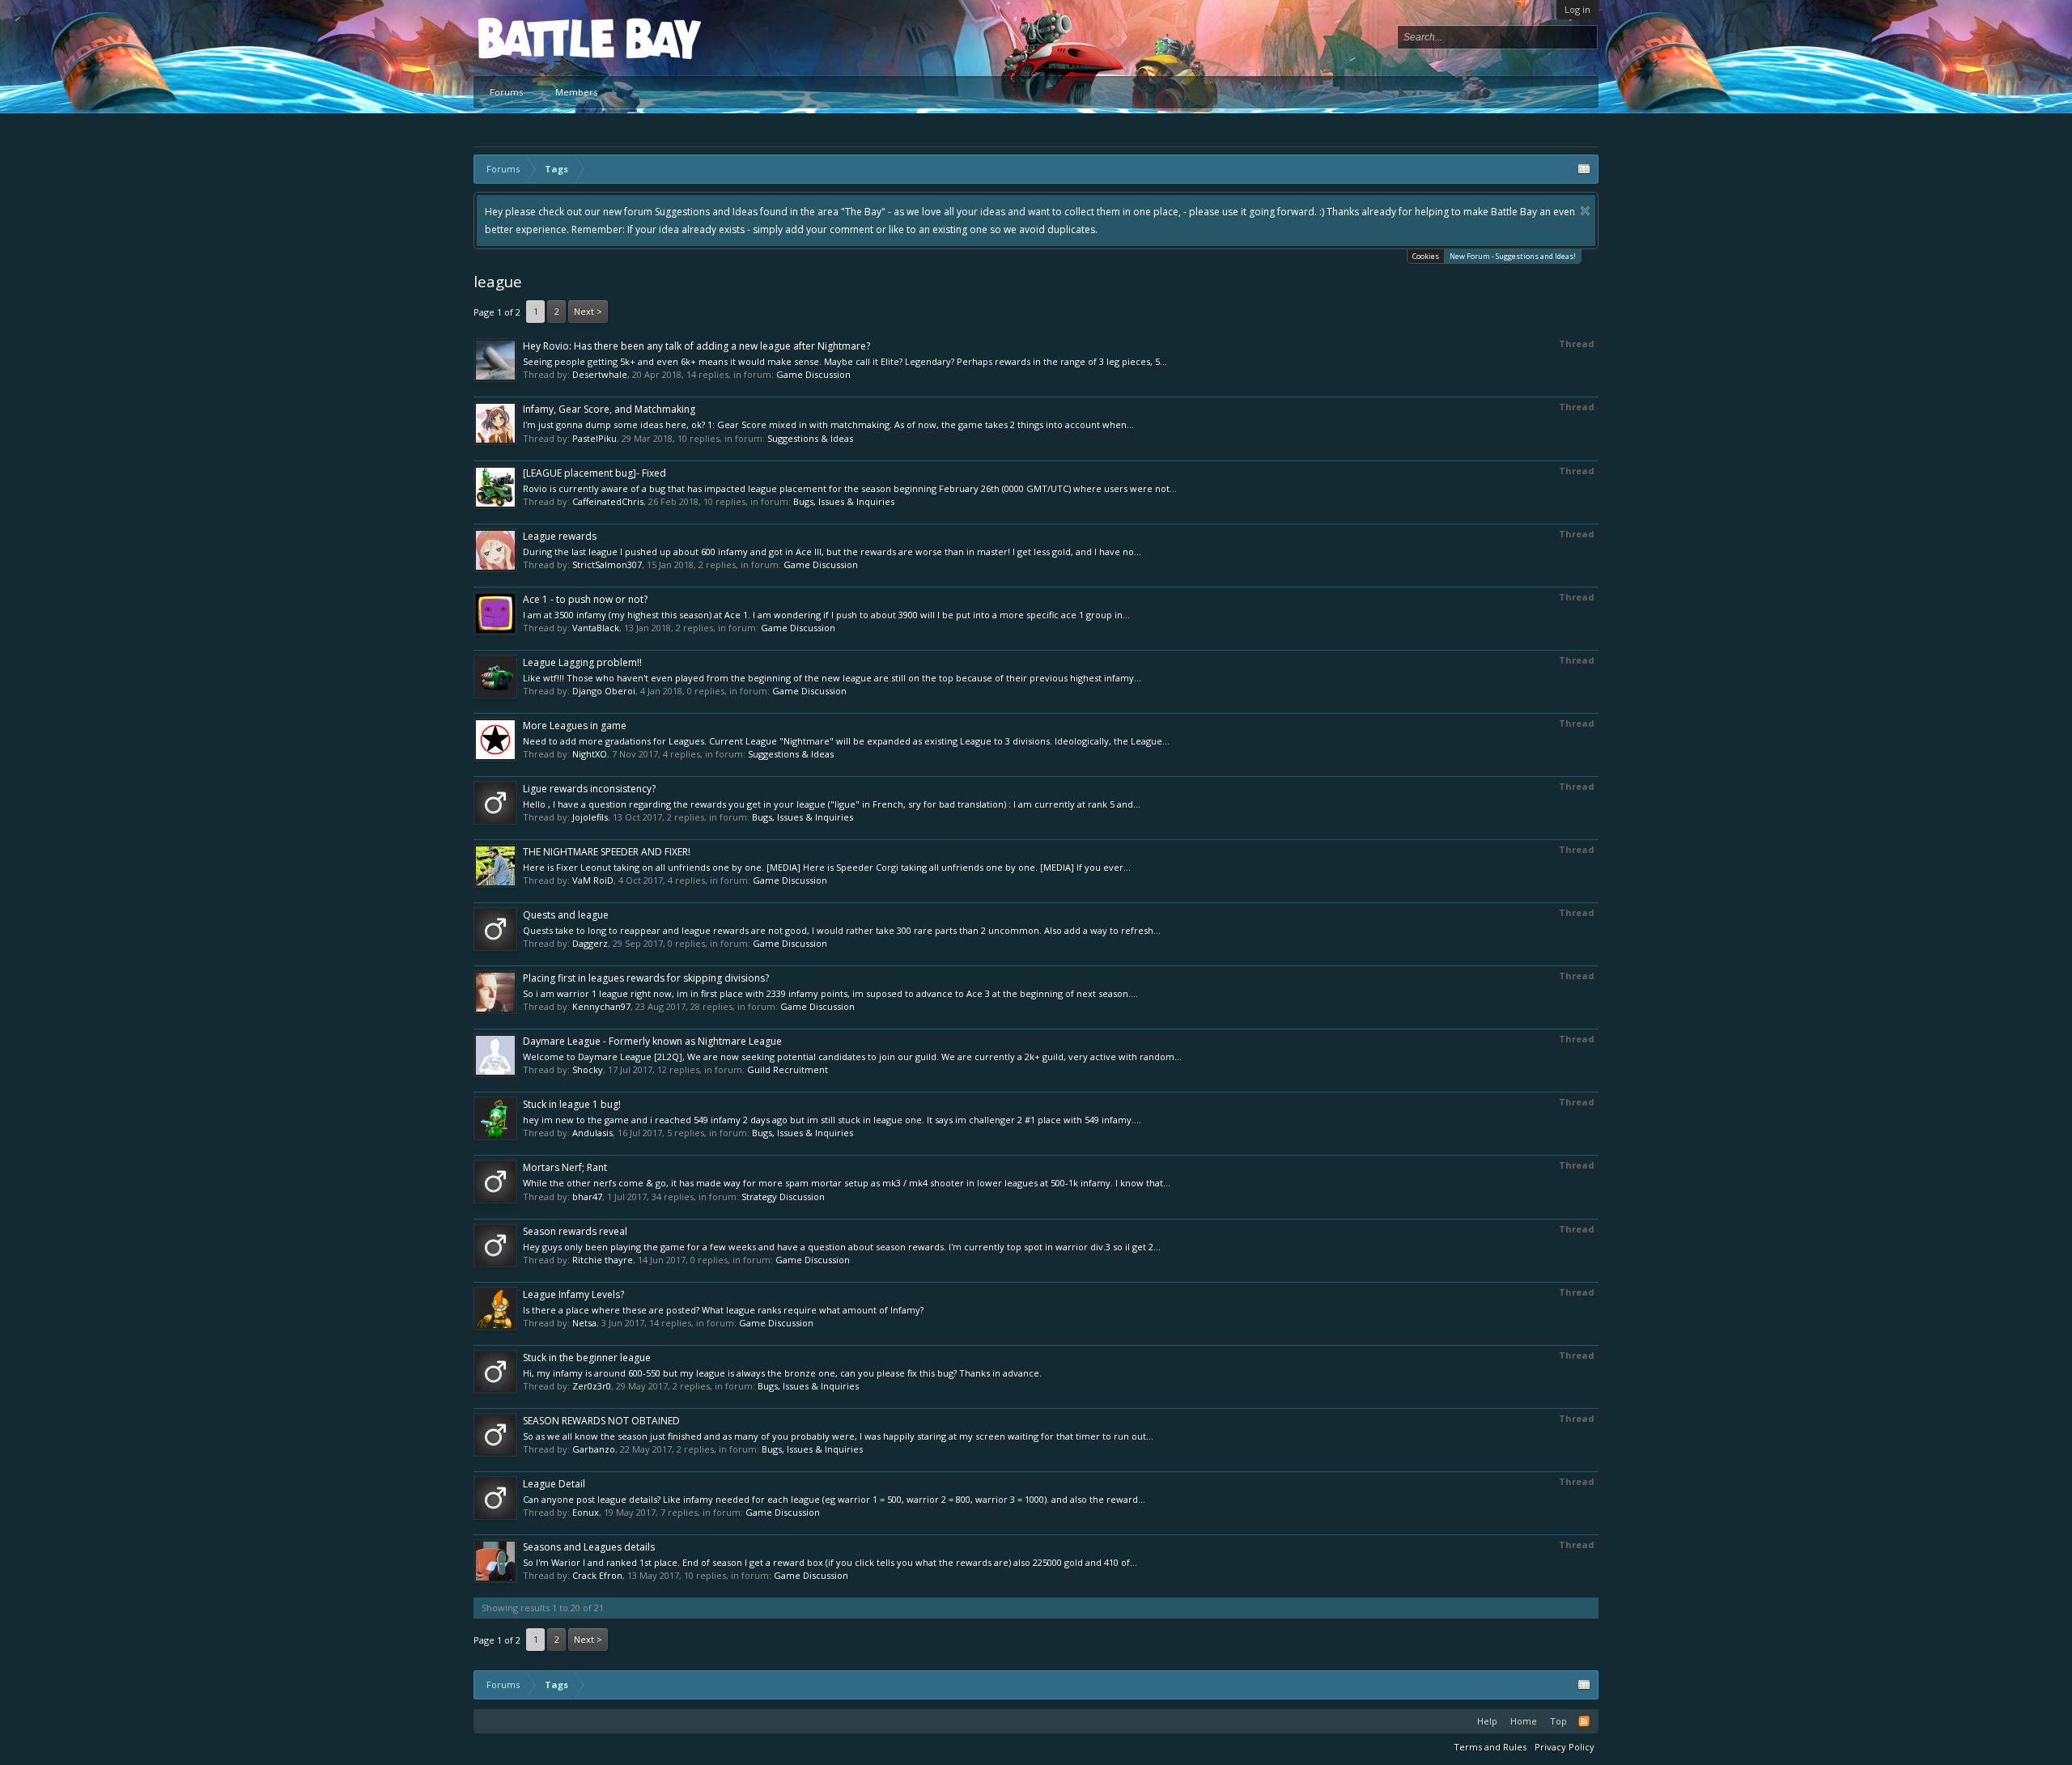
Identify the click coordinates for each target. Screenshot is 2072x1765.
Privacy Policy (1565, 1747)
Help (1487, 1721)
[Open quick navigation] (1584, 169)
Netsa (584, 1323)
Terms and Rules (1490, 1747)
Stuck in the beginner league (587, 1358)
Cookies (1426, 256)
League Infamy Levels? (573, 1294)
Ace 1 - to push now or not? (585, 599)
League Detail (554, 1484)
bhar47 (587, 1196)
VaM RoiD (593, 880)
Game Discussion (813, 374)
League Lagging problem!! (582, 662)
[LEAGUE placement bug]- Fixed (594, 473)
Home (1524, 1721)
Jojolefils (590, 817)
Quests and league (566, 915)
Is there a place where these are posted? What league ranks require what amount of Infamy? (723, 1310)
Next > (588, 311)
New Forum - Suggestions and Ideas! (1513, 256)
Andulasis (592, 1133)
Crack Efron (597, 1575)
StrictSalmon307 (607, 564)
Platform (537, 38)
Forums (506, 92)
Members (576, 92)
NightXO (590, 754)
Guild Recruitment (788, 1069)
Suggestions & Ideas (810, 438)
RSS (1584, 1721)
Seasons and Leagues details (589, 1547)
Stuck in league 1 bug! (572, 1104)
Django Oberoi (604, 691)
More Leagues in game (575, 726)
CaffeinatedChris (608, 501)
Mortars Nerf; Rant (565, 1167)
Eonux (586, 1512)
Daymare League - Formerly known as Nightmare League (652, 1041)
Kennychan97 (601, 1006)
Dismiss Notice (1585, 211)
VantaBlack (596, 628)
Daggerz (590, 943)
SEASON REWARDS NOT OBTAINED (601, 1421)
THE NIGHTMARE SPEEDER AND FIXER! (607, 852)
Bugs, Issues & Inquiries (844, 501)
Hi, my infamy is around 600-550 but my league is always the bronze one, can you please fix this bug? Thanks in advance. (782, 1373)
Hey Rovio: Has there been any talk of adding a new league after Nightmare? (696, 346)
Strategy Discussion (783, 1196)
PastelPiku (594, 438)
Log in (1577, 9)
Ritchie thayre (603, 1260)
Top (1558, 1721)
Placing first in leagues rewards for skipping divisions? (646, 978)
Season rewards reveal (575, 1231)
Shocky (588, 1069)
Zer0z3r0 (592, 1386)
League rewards (560, 536)
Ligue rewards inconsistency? (589, 789)
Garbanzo (594, 1449)
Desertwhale (600, 374)
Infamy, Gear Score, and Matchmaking (609, 409)
